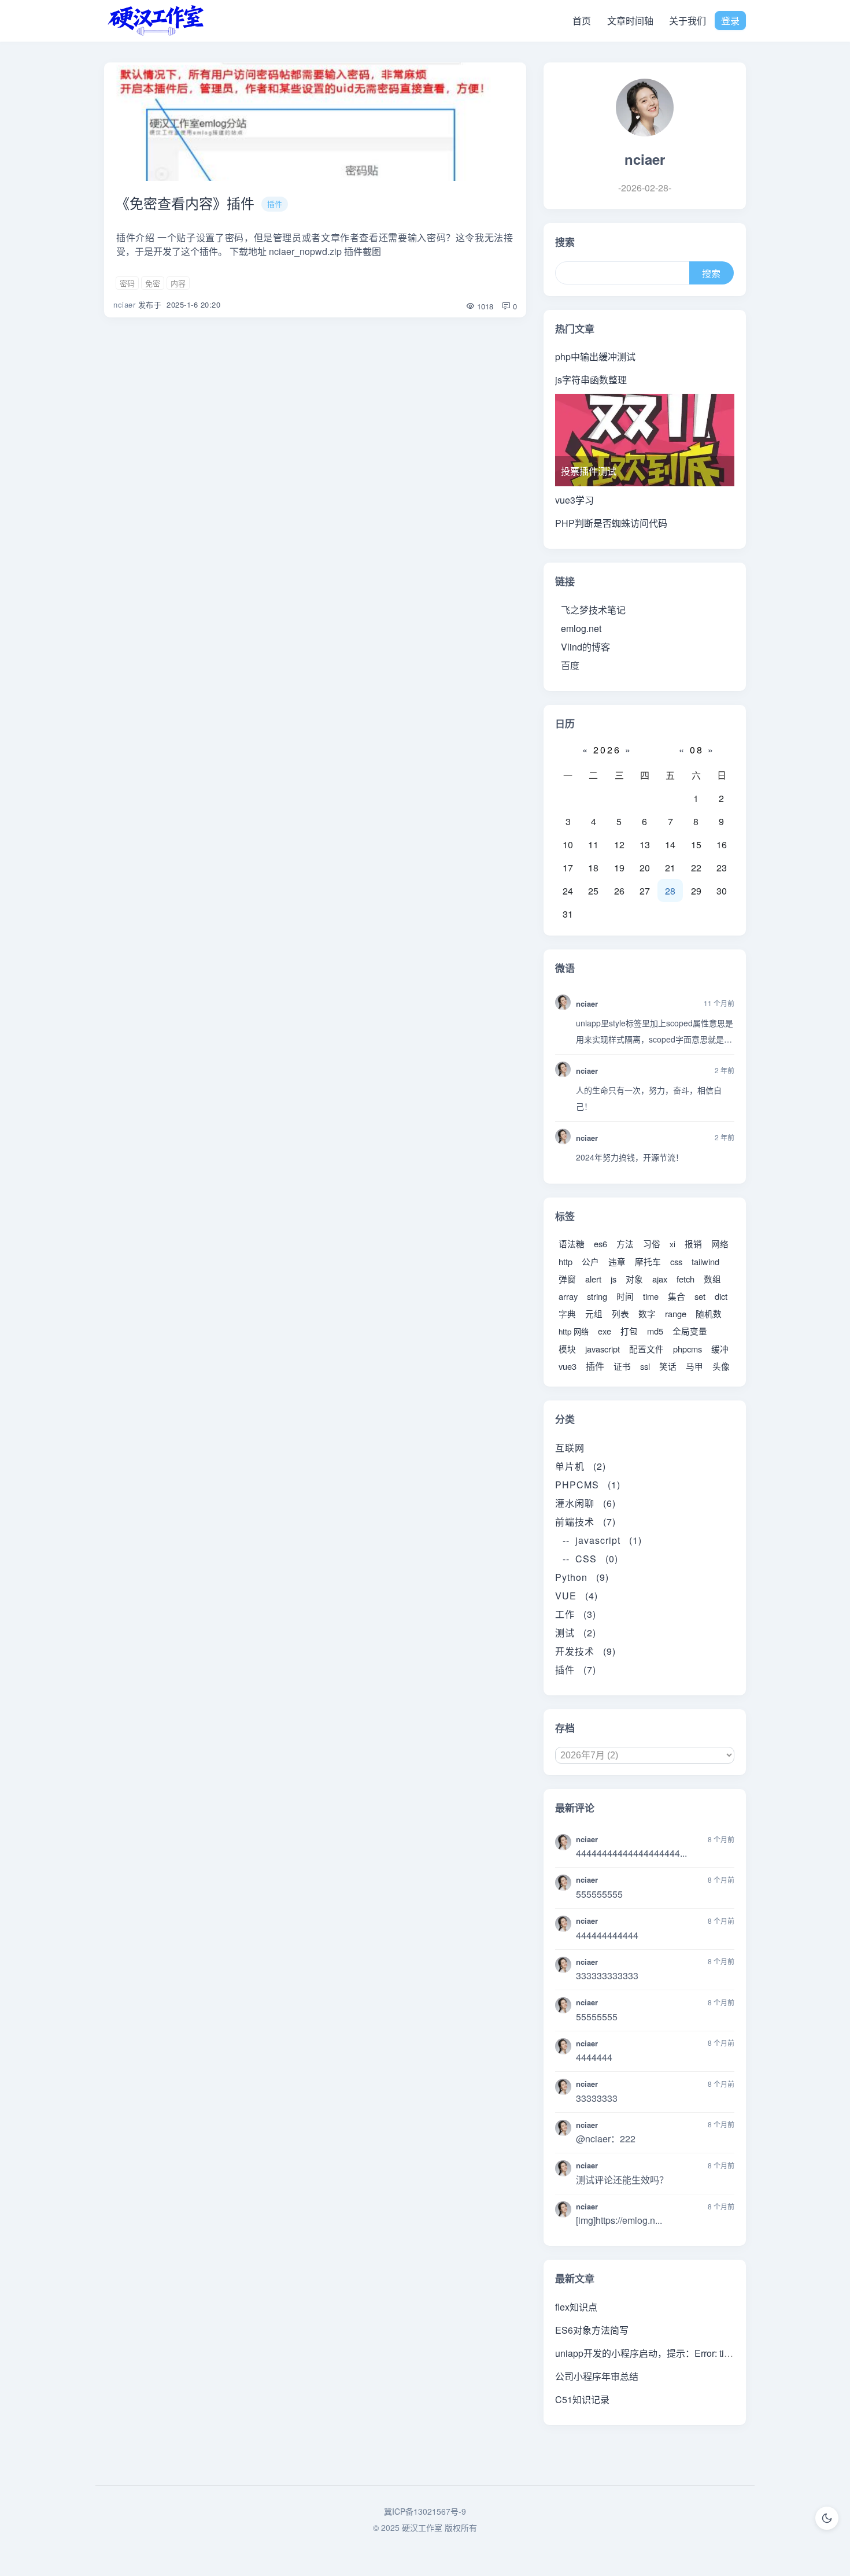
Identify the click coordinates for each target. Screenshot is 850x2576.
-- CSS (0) (590, 1559)
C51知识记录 (582, 2399)
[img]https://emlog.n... (619, 2220)
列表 (620, 1313)
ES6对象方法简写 (592, 2330)
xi (672, 1244)
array (568, 1296)
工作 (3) (576, 1614)
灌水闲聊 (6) (585, 1503)
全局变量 (690, 1331)
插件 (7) (576, 1670)
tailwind (705, 1261)
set (700, 1296)
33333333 (597, 2098)
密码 (127, 283)
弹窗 (567, 1279)
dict (721, 1296)
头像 (721, 1366)
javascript (603, 1349)
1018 (484, 306)
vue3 (568, 1366)
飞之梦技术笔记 (593, 610)
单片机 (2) (581, 1466)
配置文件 (646, 1349)
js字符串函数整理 (591, 380)
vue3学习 (574, 500)
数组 (712, 1279)
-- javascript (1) (602, 1540)
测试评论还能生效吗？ (622, 2180)
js (614, 1279)
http (566, 1261)
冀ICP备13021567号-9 (425, 2511)
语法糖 (572, 1243)
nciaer (124, 304)
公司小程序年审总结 (597, 2376)
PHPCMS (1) (588, 1485)
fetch (685, 1279)
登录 (730, 21)
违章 (617, 1261)
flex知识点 (576, 2307)
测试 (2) (576, 1633)
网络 (720, 1243)
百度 (570, 665)
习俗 (652, 1243)
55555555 (597, 2017)
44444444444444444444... (631, 1853)
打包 (629, 1331)
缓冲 (720, 1349)
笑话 (668, 1366)
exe (605, 1331)
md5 (655, 1331)
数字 (647, 1313)
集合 (677, 1296)
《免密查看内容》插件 (185, 203)
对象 (634, 1279)
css (676, 1261)
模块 (567, 1349)
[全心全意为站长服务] (156, 21)
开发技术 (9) (585, 1651)
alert (593, 1279)
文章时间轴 (630, 21)
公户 (590, 1261)
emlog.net (581, 628)
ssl (645, 1366)
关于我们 (688, 21)
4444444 (594, 2057)
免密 (153, 283)
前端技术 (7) (585, 1522)
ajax (660, 1279)
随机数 (709, 1313)
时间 (625, 1296)
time (651, 1296)
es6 (600, 1243)
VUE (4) (576, 1596)
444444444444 (607, 1935)
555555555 (599, 1894)
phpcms (688, 1349)
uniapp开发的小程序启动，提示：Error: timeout (652, 2353)
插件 (275, 204)
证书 (622, 1366)
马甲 (694, 1366)
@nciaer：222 (606, 2139)
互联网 (574, 1448)
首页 (582, 21)
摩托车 (648, 1261)
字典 (567, 1313)
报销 (693, 1243)
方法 (625, 1243)
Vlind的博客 (585, 647)
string (597, 1296)
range (676, 1313)
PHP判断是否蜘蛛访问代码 (611, 523)
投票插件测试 (589, 471)
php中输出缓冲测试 (595, 356)
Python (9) (582, 1577)
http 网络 (574, 1331)
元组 (594, 1313)
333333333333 (607, 1976)
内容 (178, 283)
